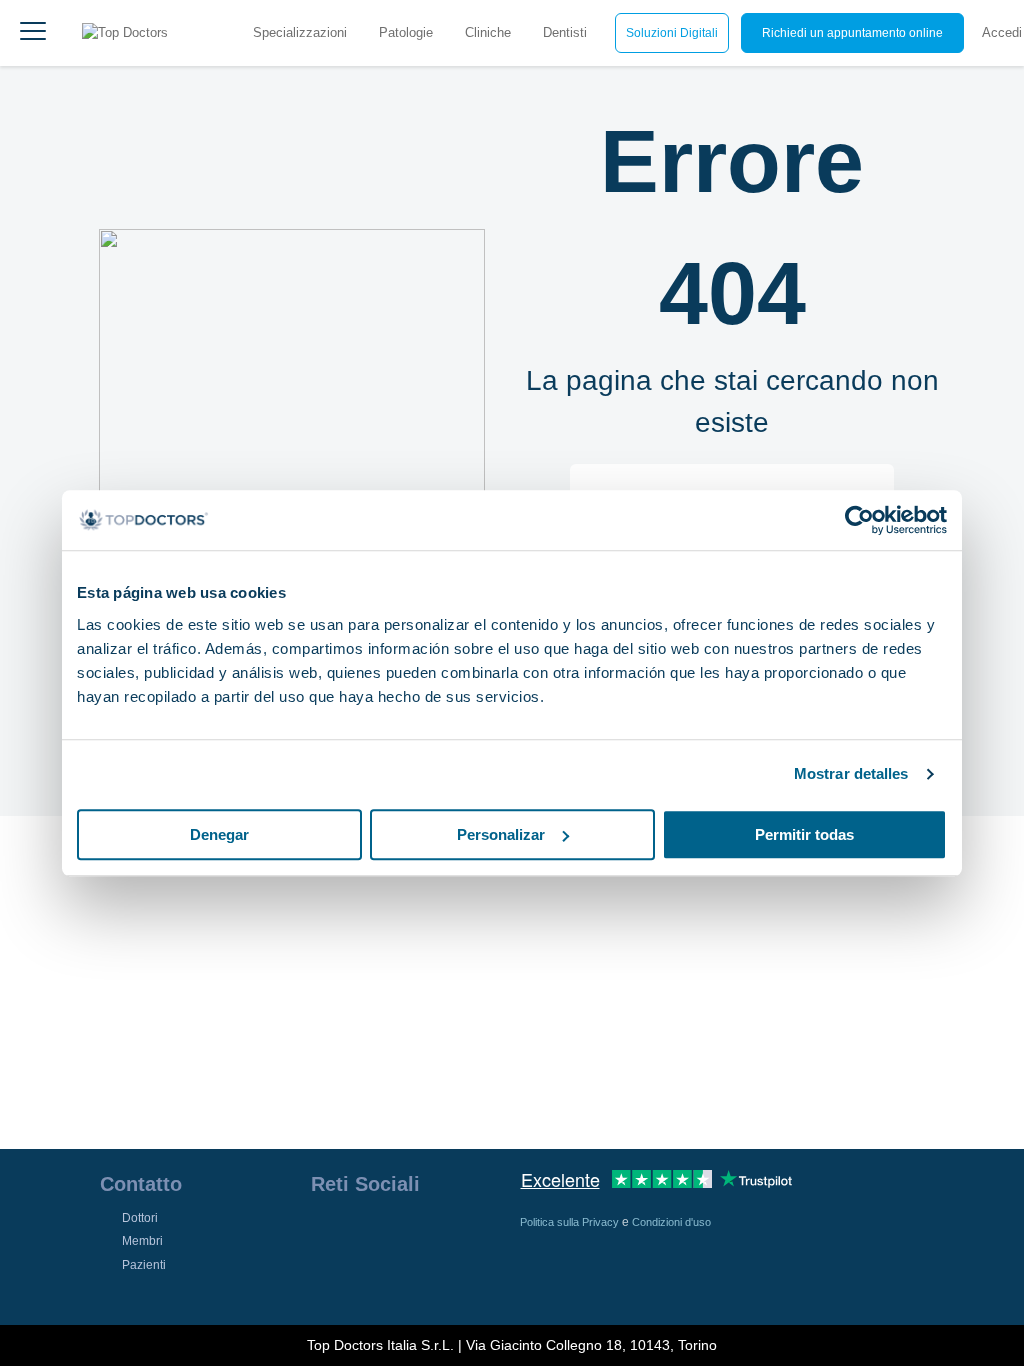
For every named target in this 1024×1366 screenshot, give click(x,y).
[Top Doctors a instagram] (361, 1235)
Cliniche (488, 32)
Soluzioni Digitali (672, 33)
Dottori (140, 1218)
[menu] (33, 33)
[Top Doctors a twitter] (433, 1235)
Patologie (406, 32)
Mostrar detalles (851, 773)
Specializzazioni (300, 32)
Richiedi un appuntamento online (852, 33)
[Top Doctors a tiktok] (325, 1279)
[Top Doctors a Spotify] (363, 1279)
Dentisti (565, 32)
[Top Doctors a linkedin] (397, 1235)
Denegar (219, 834)
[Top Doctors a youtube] (469, 1235)
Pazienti (144, 1265)
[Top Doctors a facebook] (325, 1235)
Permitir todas (804, 834)
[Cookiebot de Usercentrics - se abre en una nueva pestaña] (859, 520)
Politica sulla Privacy (571, 1222)
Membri (142, 1241)
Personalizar (501, 834)
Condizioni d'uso (671, 1222)
